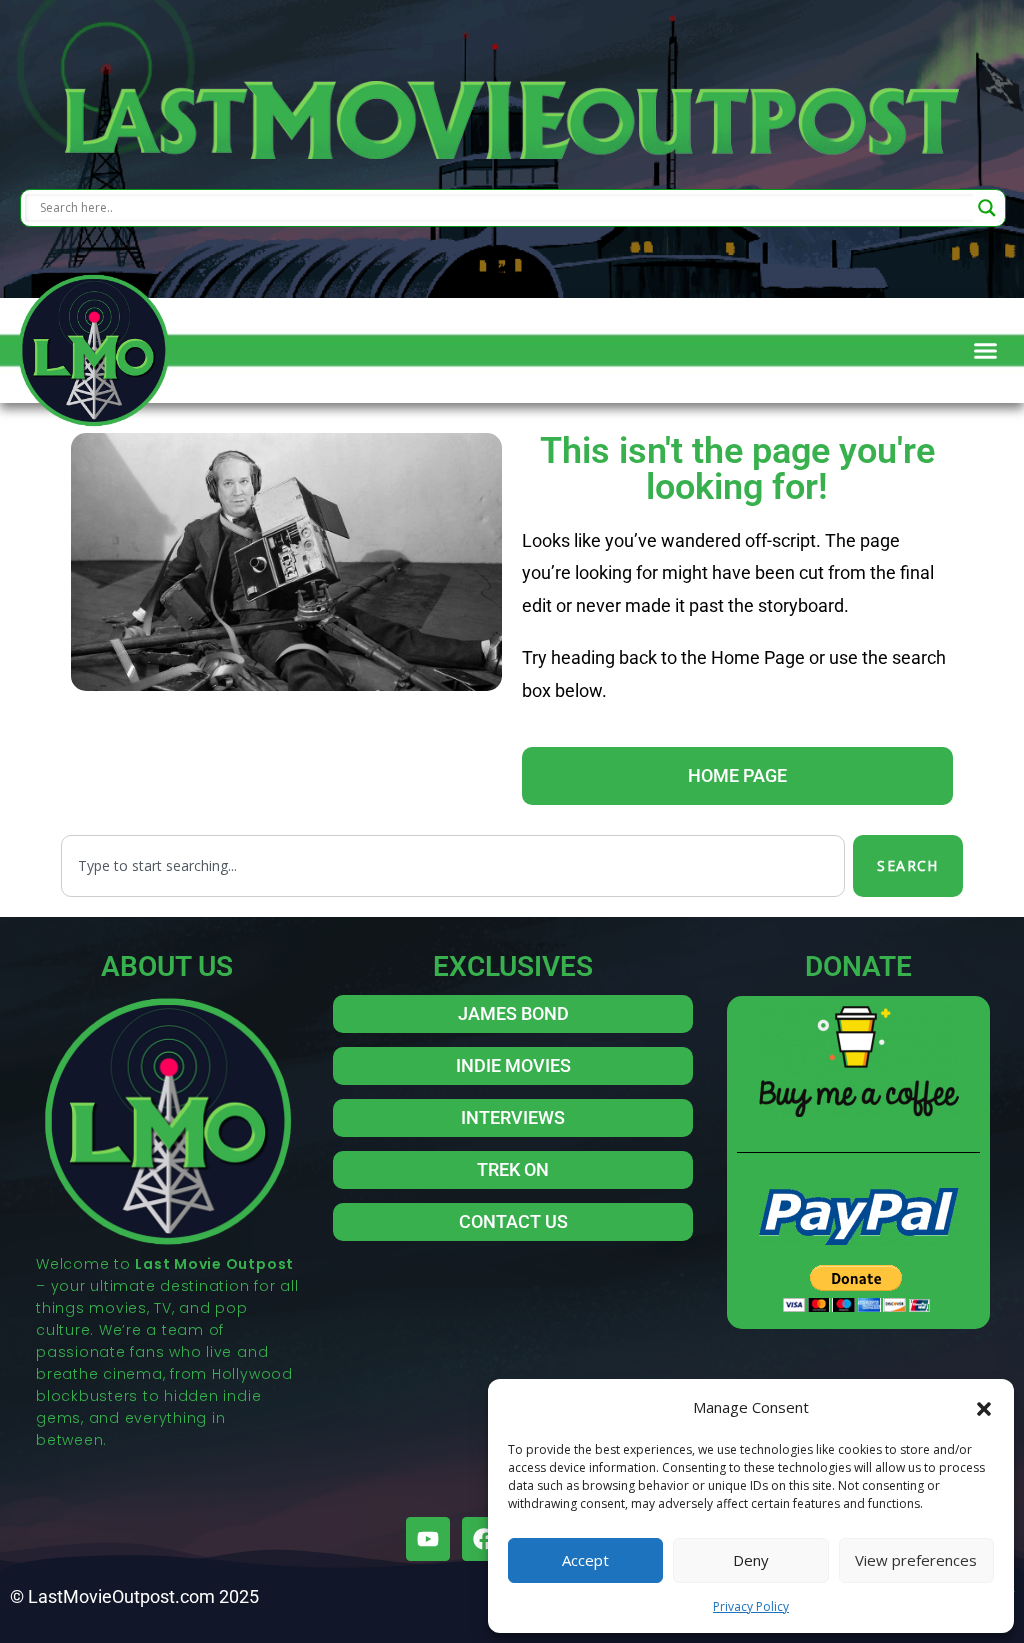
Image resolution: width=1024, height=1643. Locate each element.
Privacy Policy (751, 1606)
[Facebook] (484, 1539)
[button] (984, 1407)
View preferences (916, 1560)
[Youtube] (428, 1539)
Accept (585, 1560)
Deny (751, 1560)
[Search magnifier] (987, 208)
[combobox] (453, 866)
